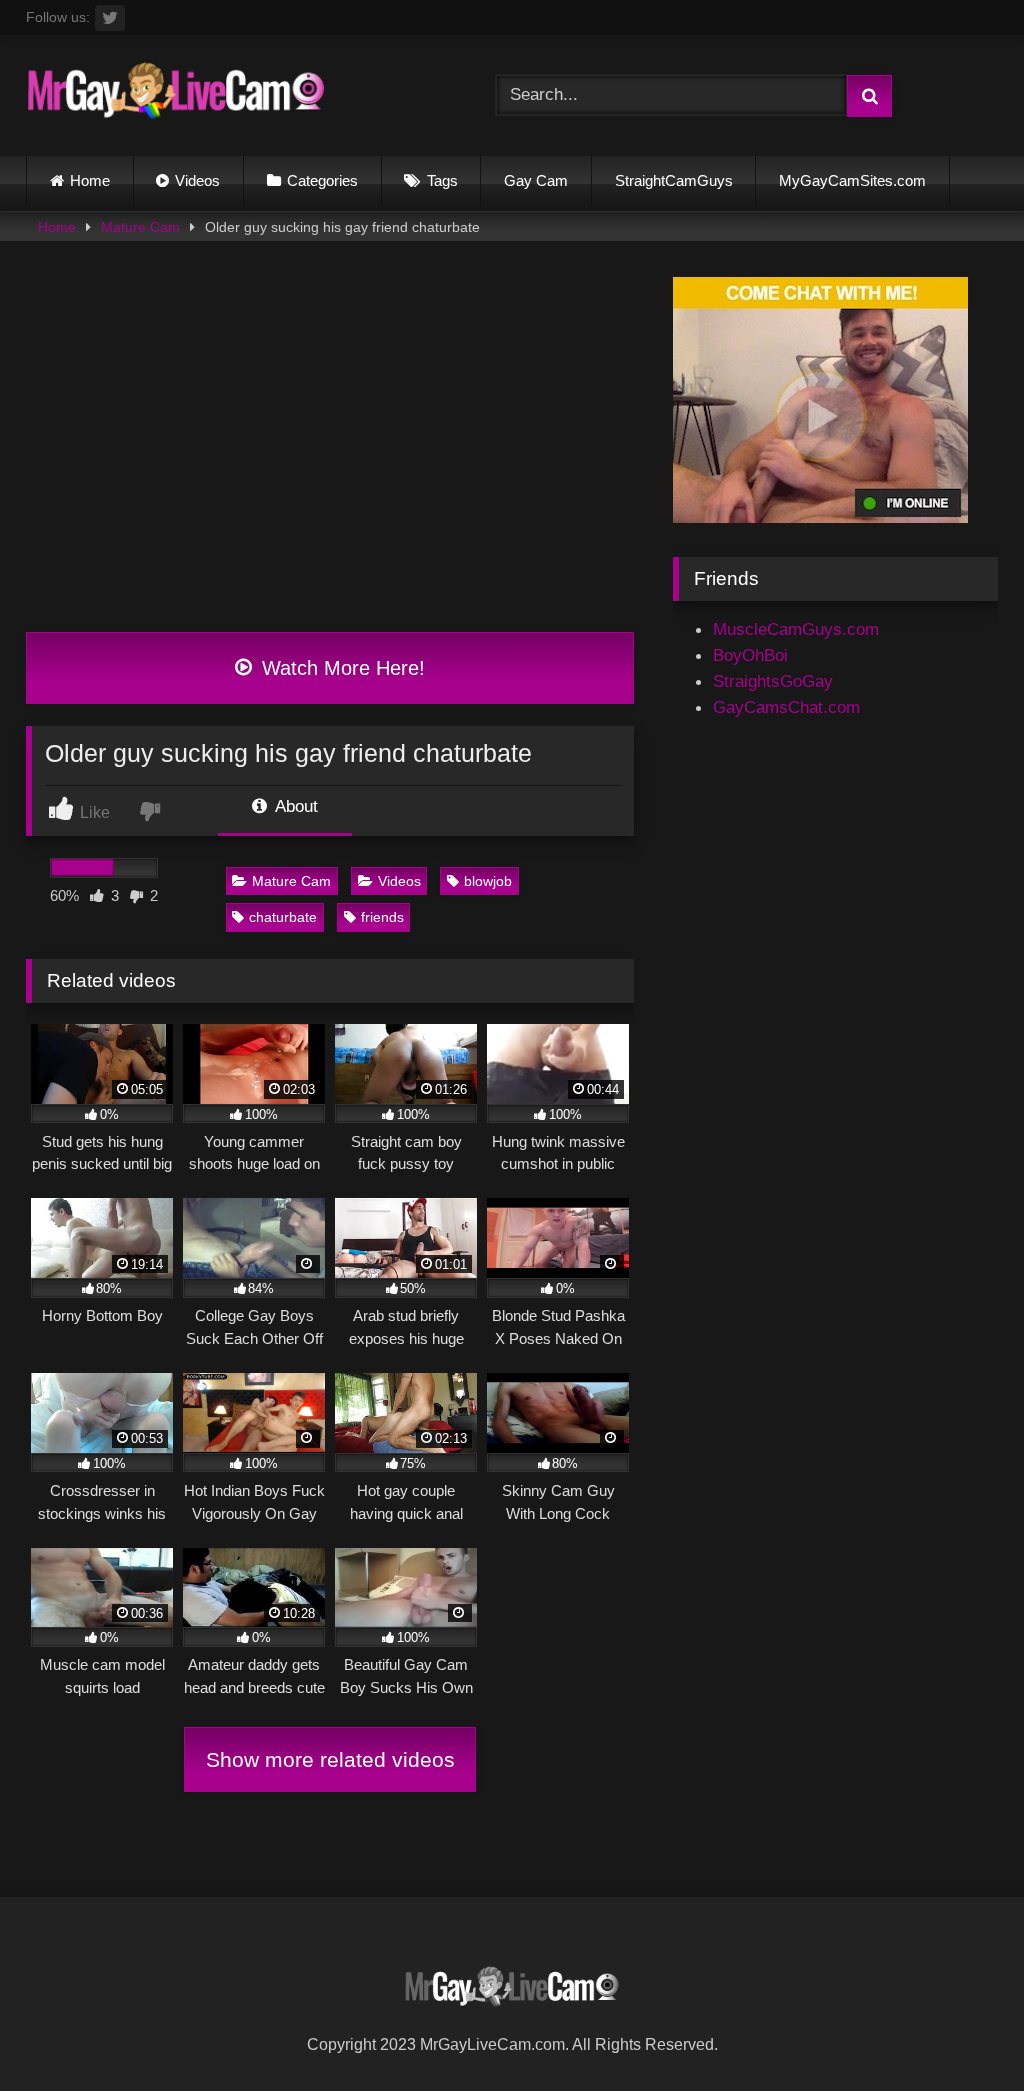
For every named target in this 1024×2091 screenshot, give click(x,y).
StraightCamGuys (674, 180)
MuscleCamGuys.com (796, 629)
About (294, 806)
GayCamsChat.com (786, 707)
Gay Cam (536, 180)
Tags (442, 180)
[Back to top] (960, 2030)
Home (90, 180)
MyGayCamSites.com (852, 180)
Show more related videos (330, 1759)
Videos (197, 180)
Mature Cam (140, 227)
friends (382, 917)
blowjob (488, 881)
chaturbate (283, 917)
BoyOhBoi (750, 655)
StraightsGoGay (773, 681)
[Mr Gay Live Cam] (229, 96)
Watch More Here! (340, 668)
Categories (322, 180)
